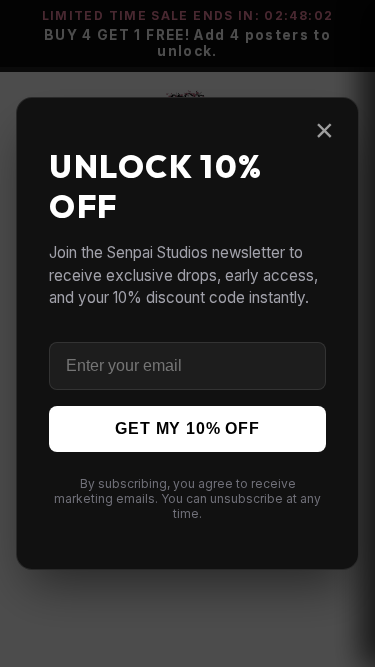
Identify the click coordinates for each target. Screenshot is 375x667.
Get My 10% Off (187, 428)
